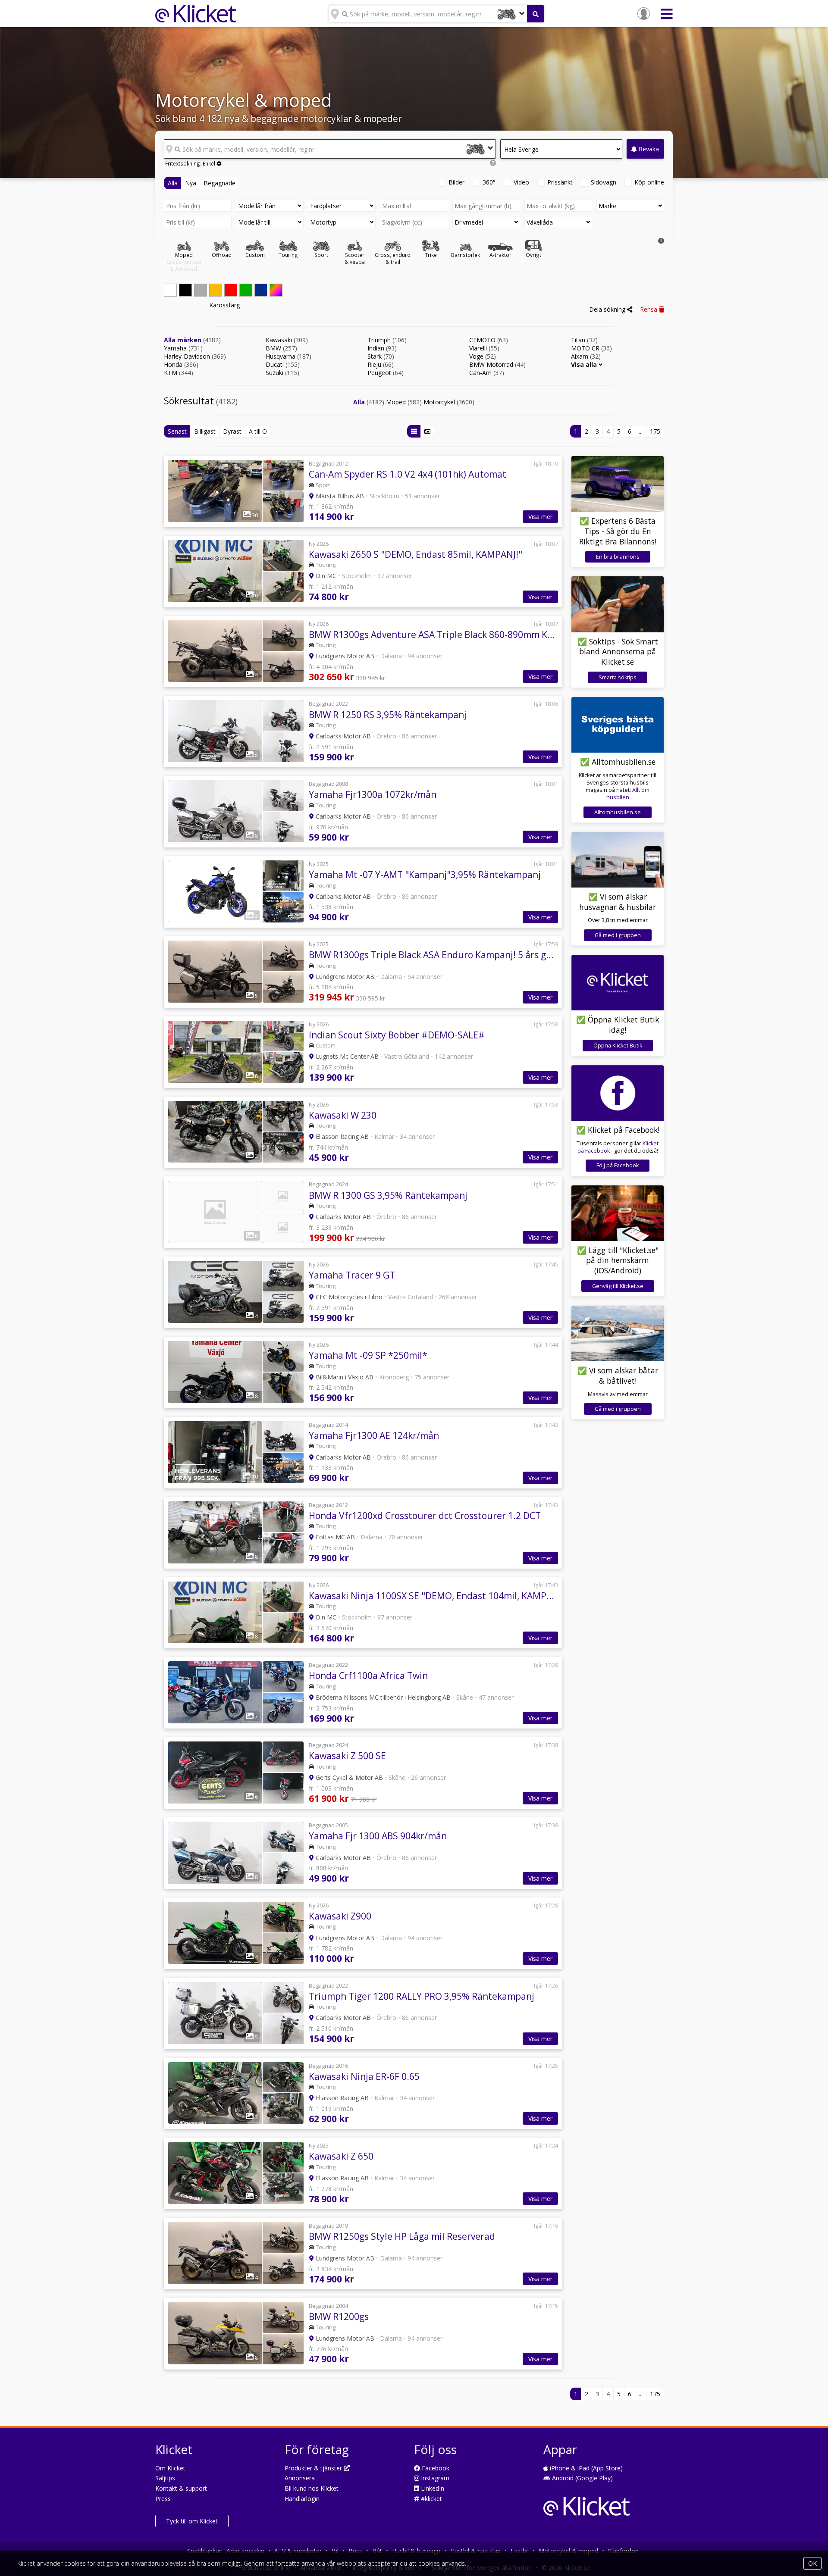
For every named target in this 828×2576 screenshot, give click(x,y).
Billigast (205, 431)
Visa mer (540, 517)
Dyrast (232, 431)
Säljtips (165, 2478)
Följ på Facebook (618, 1165)
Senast (177, 431)
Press (163, 2499)
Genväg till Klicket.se (618, 1286)
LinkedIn (432, 2488)
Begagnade (220, 183)
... (641, 431)
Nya (191, 183)
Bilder (456, 182)
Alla (173, 183)
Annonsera (300, 2478)
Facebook (435, 2468)
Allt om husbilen (628, 794)
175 (655, 431)
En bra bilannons (618, 557)
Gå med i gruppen (618, 935)
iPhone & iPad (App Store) (585, 2468)
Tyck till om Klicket (192, 2521)
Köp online (649, 182)
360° (489, 182)
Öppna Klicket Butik (618, 1046)
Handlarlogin (302, 2499)
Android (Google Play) (582, 2478)
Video (521, 182)
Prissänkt (560, 182)
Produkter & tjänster (314, 2468)
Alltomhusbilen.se (618, 812)
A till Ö (258, 431)
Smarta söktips (618, 677)
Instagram (434, 2478)
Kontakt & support (181, 2488)
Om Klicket (170, 2468)
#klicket (431, 2499)
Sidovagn (604, 182)
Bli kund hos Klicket (312, 2488)
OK (812, 2563)
